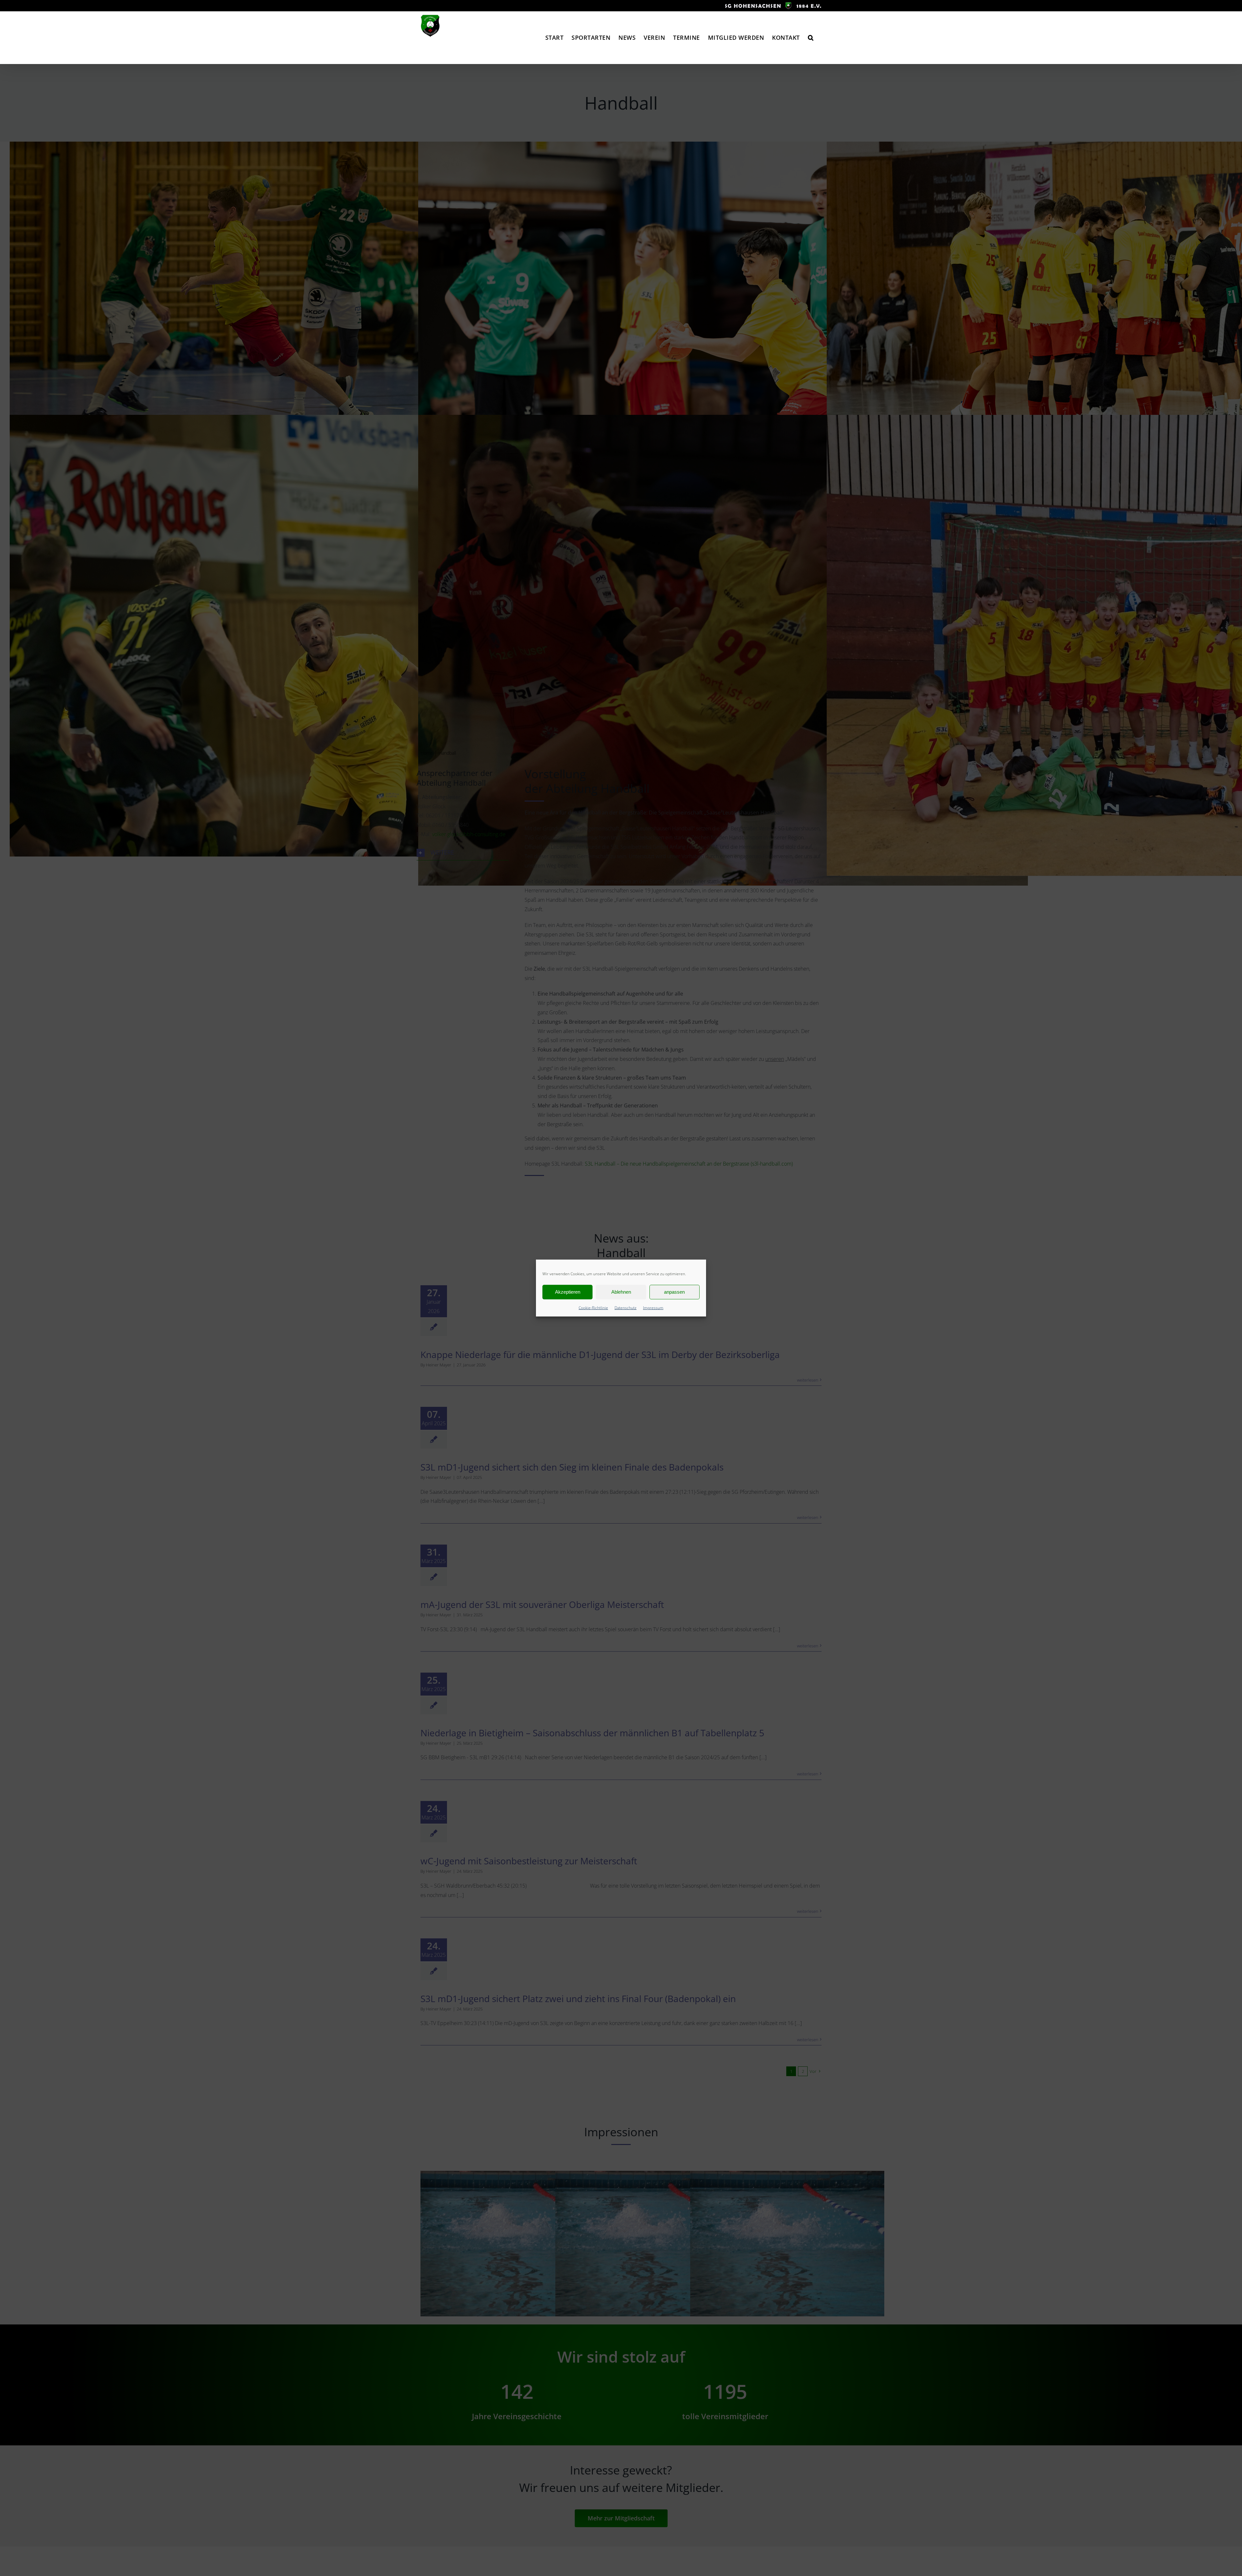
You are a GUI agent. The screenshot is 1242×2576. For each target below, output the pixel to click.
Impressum (653, 1307)
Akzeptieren (568, 1292)
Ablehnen (621, 1292)
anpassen (674, 1292)
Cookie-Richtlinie (593, 1307)
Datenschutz (626, 1307)
